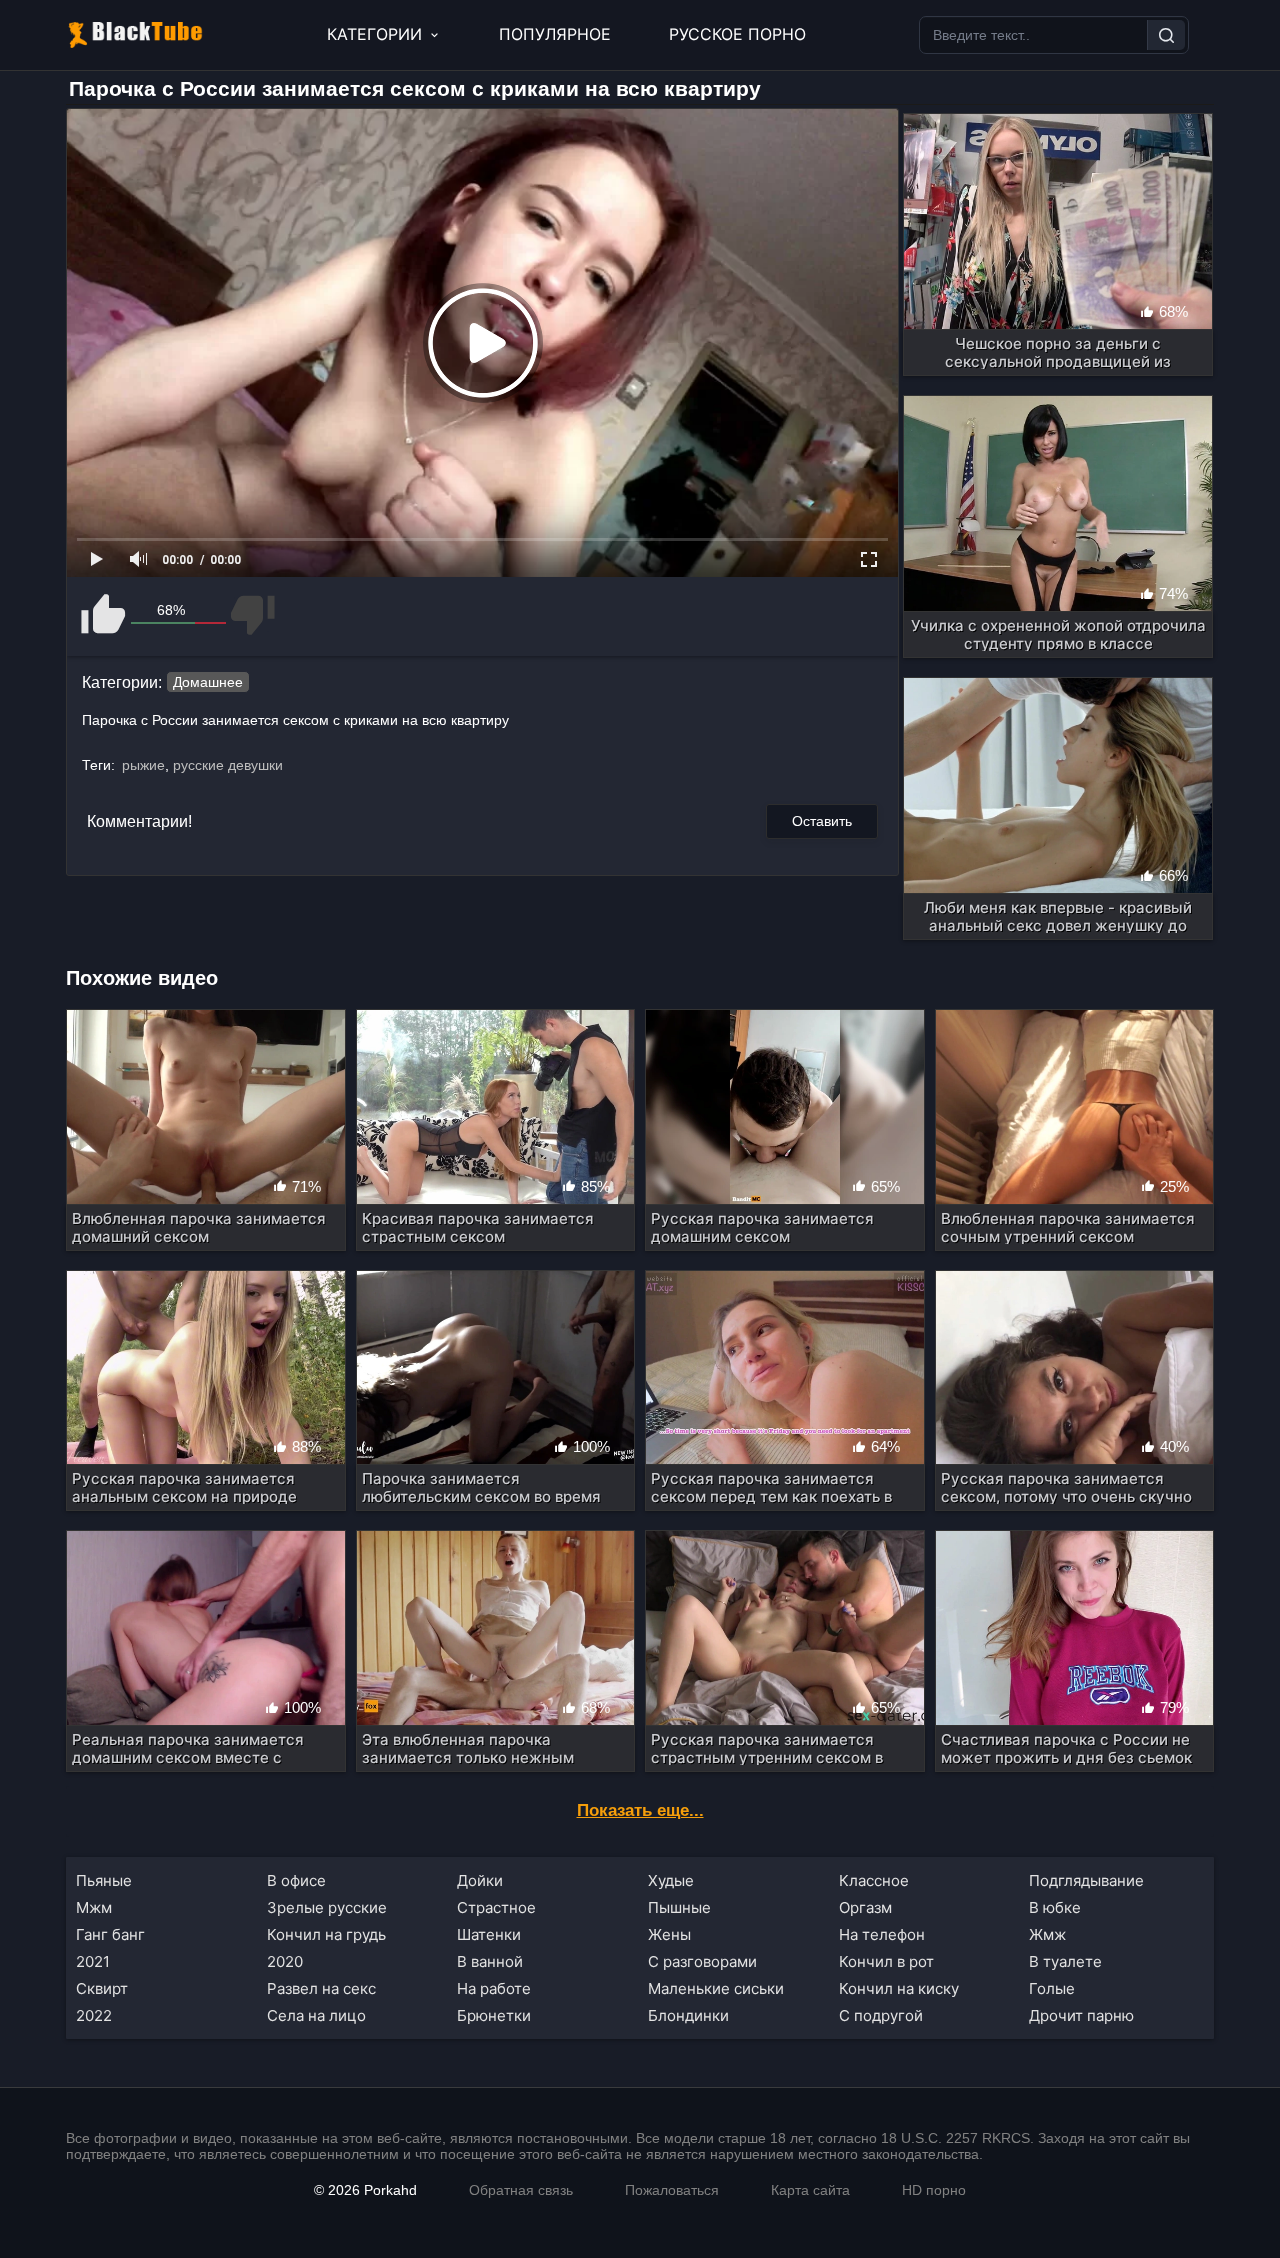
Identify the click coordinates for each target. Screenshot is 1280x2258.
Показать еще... (640, 1810)
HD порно (934, 2190)
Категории (374, 34)
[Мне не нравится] (251, 614)
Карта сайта (810, 2190)
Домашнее (208, 682)
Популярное (555, 34)
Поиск (1166, 35)
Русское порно (737, 34)
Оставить (822, 821)
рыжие (143, 765)
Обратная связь (521, 2190)
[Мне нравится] (104, 614)
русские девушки (228, 765)
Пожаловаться (672, 2190)
